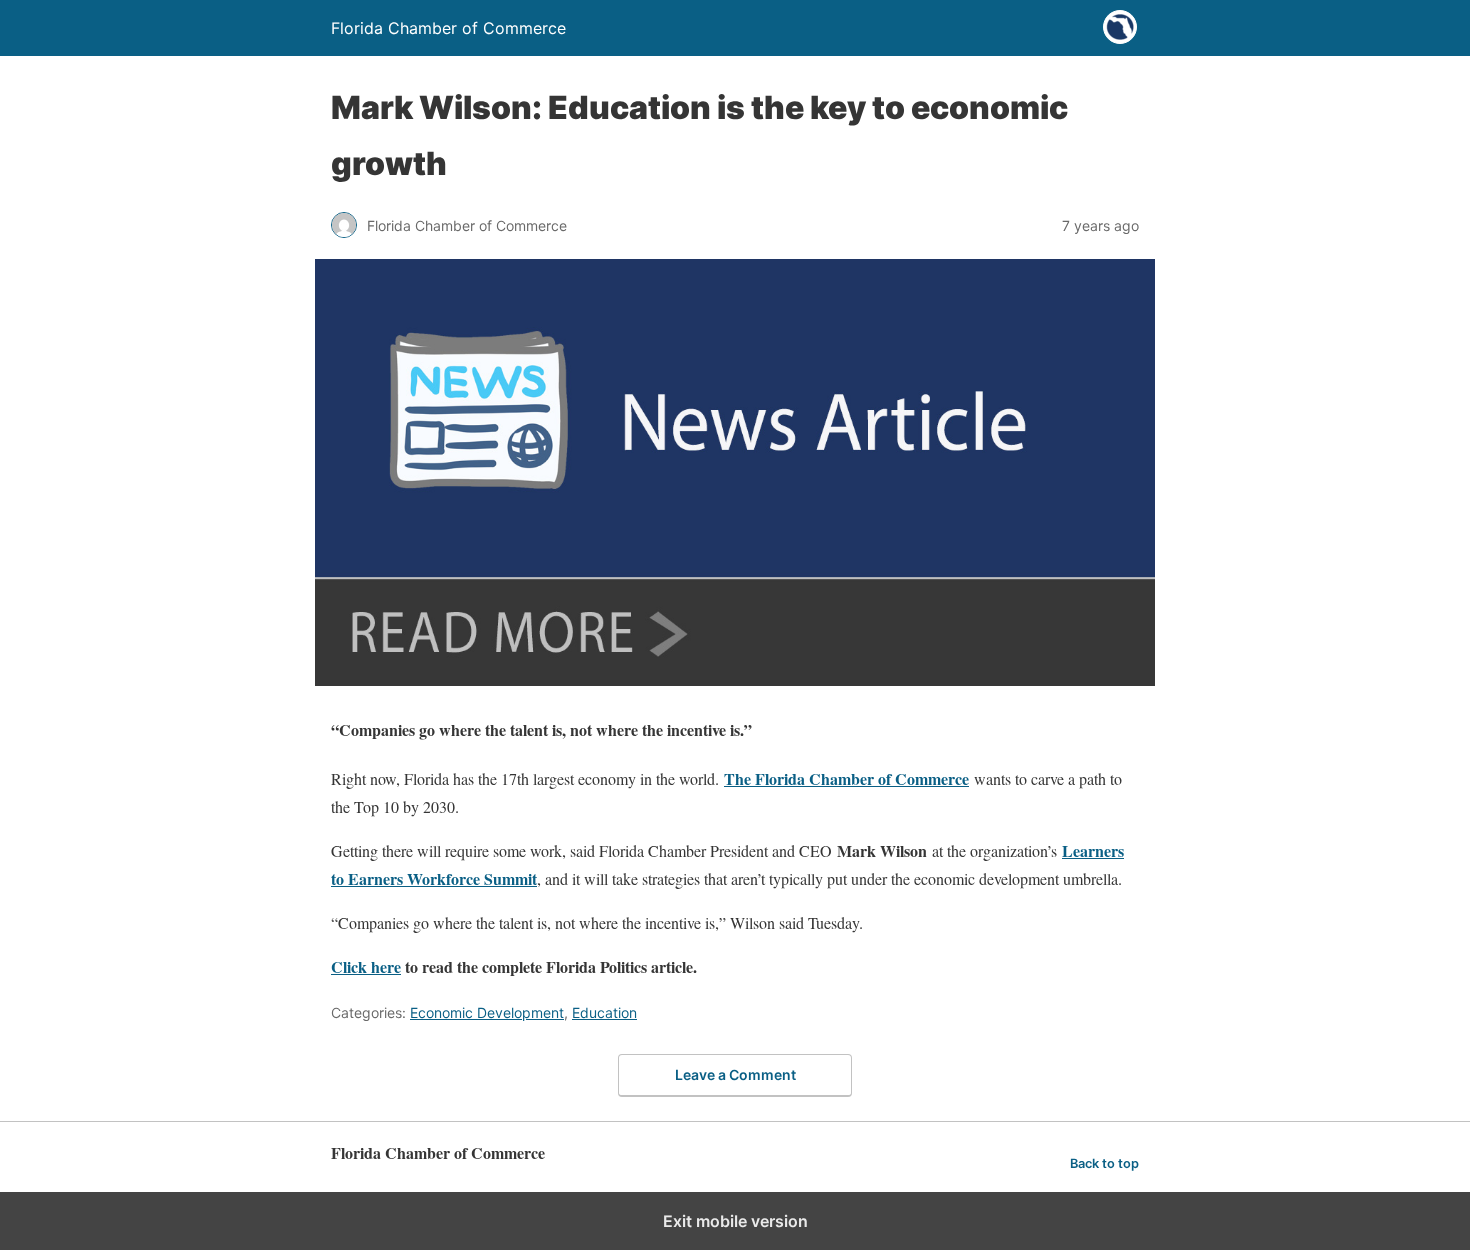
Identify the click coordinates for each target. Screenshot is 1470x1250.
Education (604, 1012)
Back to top (1104, 1163)
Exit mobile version (735, 1221)
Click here (366, 966)
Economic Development (487, 1012)
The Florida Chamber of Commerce (846, 778)
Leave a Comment (735, 1074)
